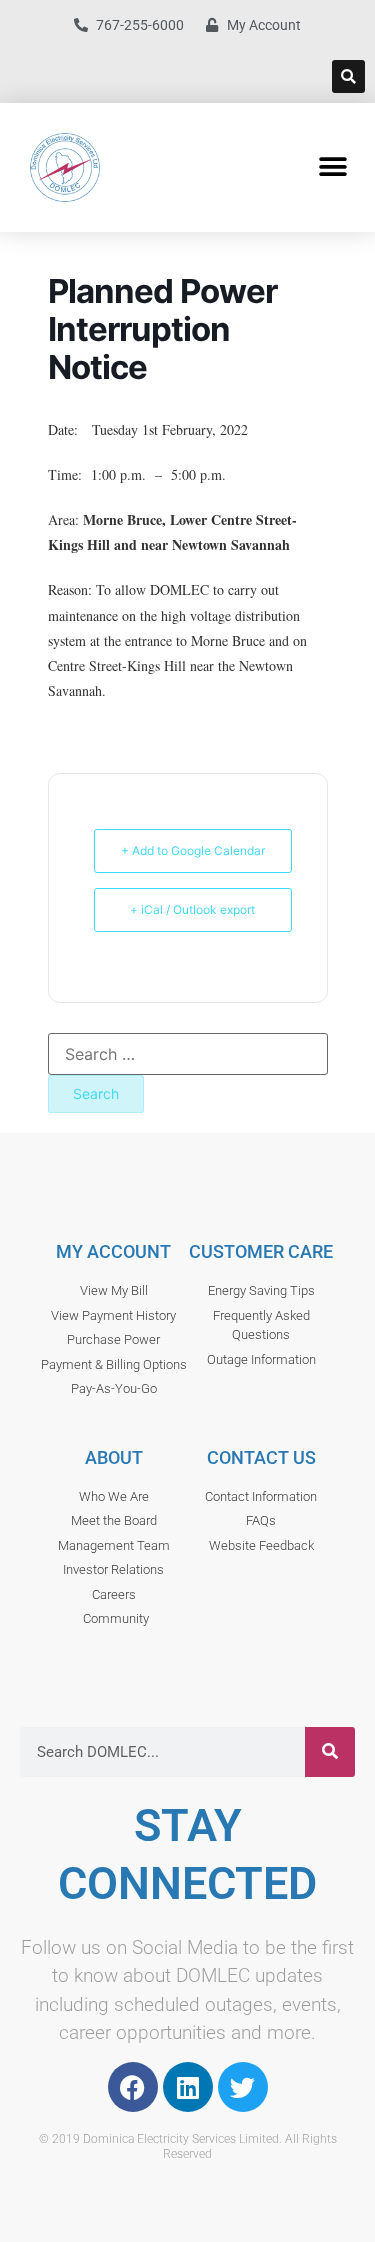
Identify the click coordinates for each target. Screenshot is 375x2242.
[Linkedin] (188, 2087)
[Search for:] (188, 1054)
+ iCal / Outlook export (192, 909)
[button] (348, 76)
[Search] (330, 1752)
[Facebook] (133, 2087)
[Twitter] (243, 2087)
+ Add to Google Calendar (193, 850)
